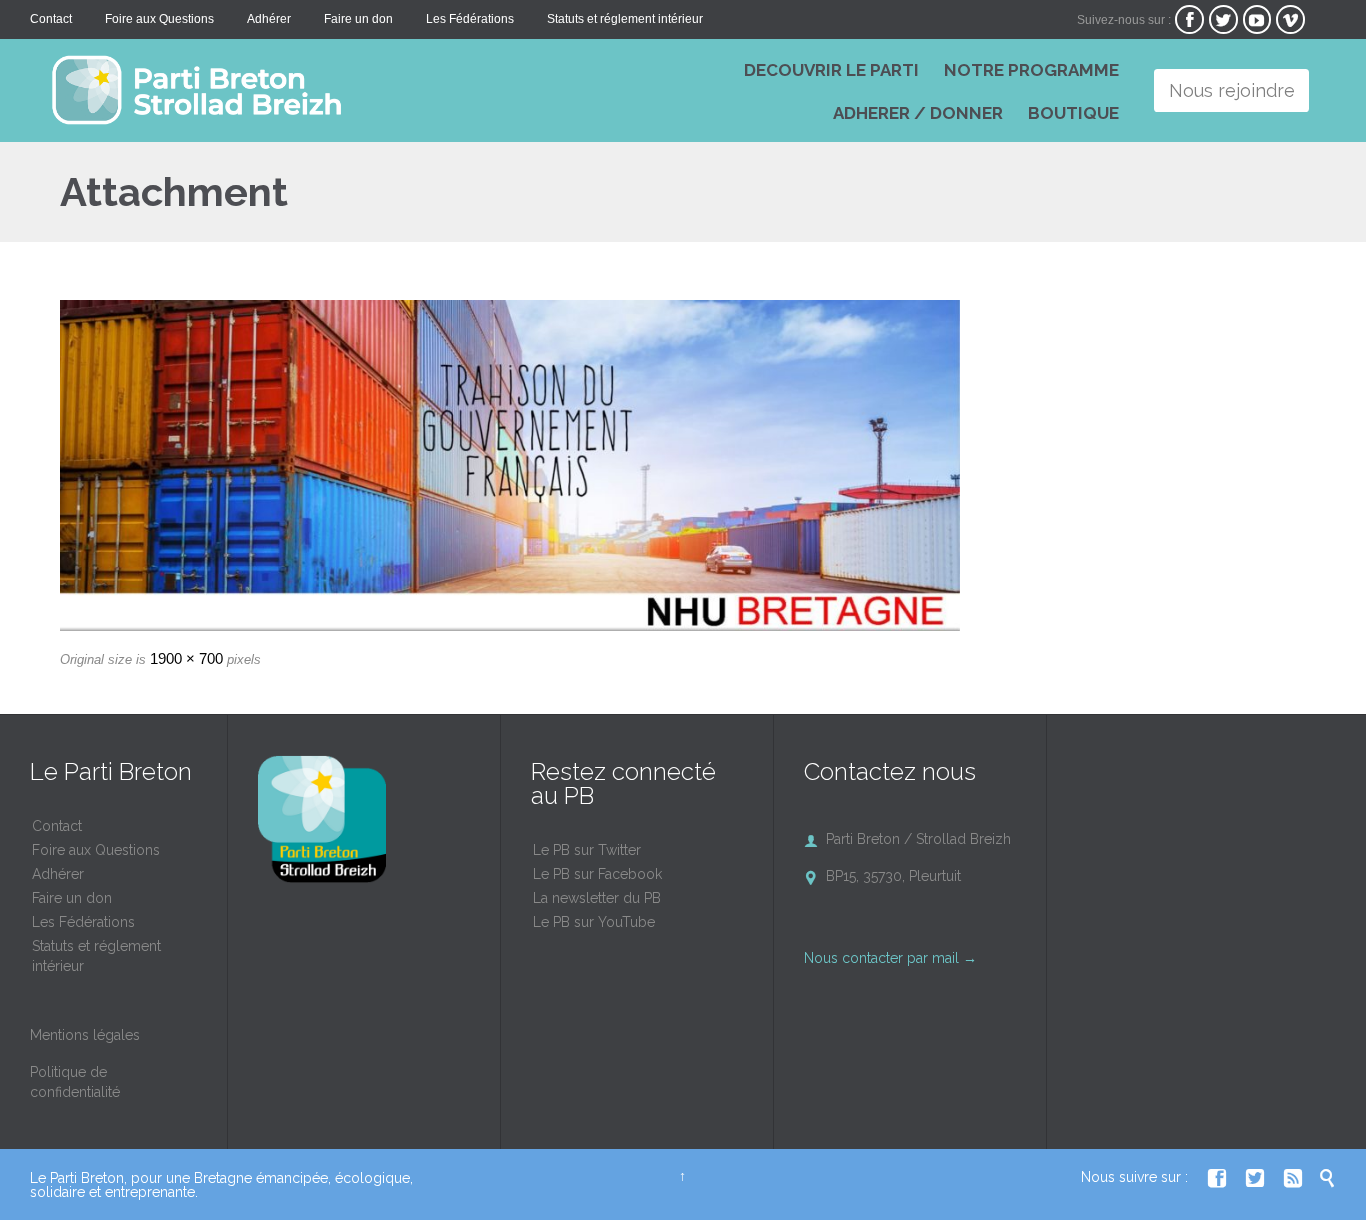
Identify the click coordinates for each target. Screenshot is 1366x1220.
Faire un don (72, 898)
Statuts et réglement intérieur (96, 956)
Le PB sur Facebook (597, 874)
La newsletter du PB (597, 898)
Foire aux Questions (96, 850)
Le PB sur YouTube (594, 922)
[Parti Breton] (330, 90)
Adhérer (58, 874)
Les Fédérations (83, 922)
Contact (57, 826)
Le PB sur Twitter (587, 850)
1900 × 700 (186, 658)
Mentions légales (85, 1035)
